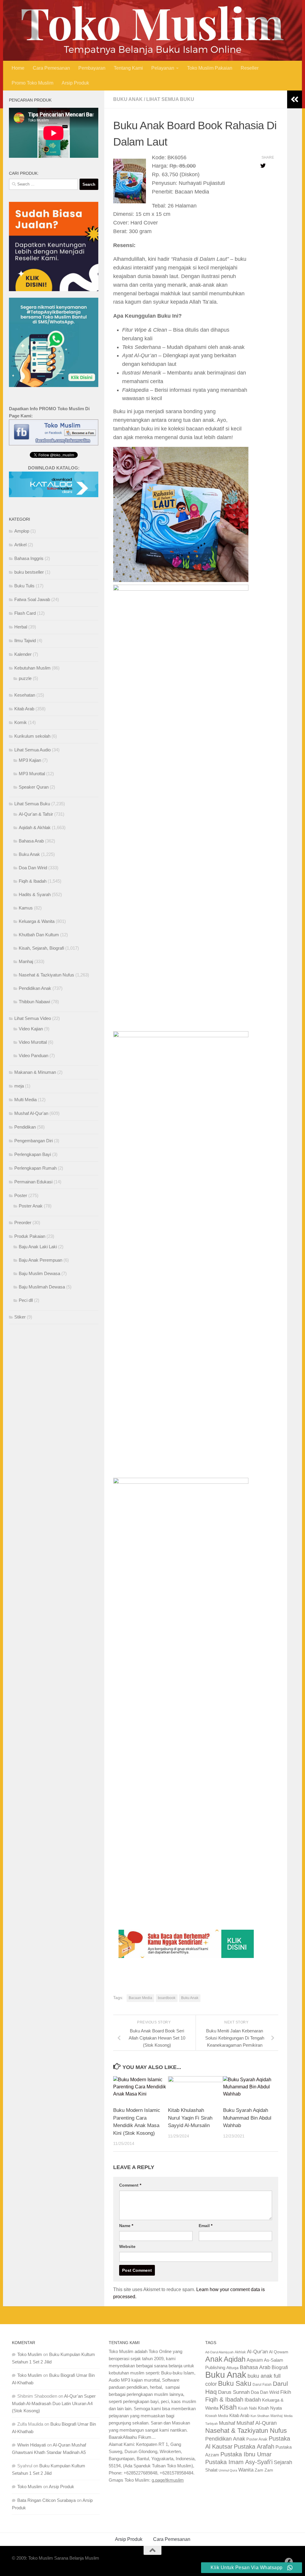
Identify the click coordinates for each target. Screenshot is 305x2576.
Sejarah (283, 2475)
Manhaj (26, 974)
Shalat (211, 2483)
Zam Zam (264, 2483)
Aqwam (255, 2373)
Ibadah (253, 2413)
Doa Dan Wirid (33, 880)
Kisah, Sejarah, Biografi (41, 961)
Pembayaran (92, 81)
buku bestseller (29, 585)
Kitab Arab (24, 721)
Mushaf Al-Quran (257, 2436)
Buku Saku (235, 2396)
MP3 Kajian (30, 773)
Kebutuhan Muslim (32, 681)
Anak (214, 2372)
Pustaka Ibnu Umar (246, 2467)
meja (19, 1099)
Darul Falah (262, 2397)
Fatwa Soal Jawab (32, 612)
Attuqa (232, 2380)
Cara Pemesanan (51, 81)
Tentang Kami (128, 81)
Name (126, 2238)
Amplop (22, 544)
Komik (21, 735)
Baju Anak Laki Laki (38, 1259)
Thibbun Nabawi (34, 1014)
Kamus (26, 921)
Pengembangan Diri (34, 1153)
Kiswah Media (217, 2429)
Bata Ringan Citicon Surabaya (46, 2513)
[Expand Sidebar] (295, 112)
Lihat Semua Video (33, 1031)
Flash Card (25, 626)
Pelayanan (163, 81)
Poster (21, 1208)
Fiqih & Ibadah (33, 894)
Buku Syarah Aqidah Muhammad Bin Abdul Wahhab (247, 2131)
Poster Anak (31, 1219)
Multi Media (25, 1112)
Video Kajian (31, 1042)
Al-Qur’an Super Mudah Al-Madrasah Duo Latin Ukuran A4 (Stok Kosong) (54, 2416)
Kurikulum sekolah (32, 749)
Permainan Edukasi (33, 1195)
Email (206, 2238)
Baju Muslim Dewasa (39, 1286)
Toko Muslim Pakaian (210, 81)
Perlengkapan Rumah (35, 1181)
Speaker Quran (34, 800)
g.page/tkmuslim (168, 2493)
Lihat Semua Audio (32, 763)
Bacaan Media (140, 2011)
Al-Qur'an (257, 2364)
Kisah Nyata (270, 2421)
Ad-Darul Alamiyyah (219, 2365)
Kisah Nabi (247, 2421)
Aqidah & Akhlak (35, 840)
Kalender (23, 667)
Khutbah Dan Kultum (39, 947)
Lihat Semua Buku (170, 112)
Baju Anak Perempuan (41, 1273)
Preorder (23, 1235)
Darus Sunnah (234, 2405)
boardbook (167, 2011)
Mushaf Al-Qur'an (31, 1126)
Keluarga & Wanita (37, 934)
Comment (130, 2198)
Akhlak (240, 2365)
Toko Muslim (30, 2367)
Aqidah (235, 2372)
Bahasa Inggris (29, 571)
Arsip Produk (75, 95)
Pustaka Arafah (254, 2459)
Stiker (20, 1330)
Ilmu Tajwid (25, 653)
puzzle (25, 691)
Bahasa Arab (31, 854)
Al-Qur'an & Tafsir (36, 827)
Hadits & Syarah (35, 907)
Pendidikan (25, 1140)
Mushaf (227, 2436)
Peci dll (26, 1313)
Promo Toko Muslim (32, 95)
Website (127, 2259)
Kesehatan (25, 708)
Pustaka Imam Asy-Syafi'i (239, 2475)
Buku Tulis (24, 599)
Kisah (228, 2420)
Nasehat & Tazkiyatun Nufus (46, 988)
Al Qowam (279, 2365)
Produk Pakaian (30, 1249)
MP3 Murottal (32, 786)
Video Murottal (33, 1055)
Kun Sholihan (260, 2429)
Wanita (246, 2483)
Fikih (286, 2405)
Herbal (21, 640)
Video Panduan (34, 1068)
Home (18, 81)
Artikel (20, 557)
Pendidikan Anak (35, 1001)
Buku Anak (128, 112)
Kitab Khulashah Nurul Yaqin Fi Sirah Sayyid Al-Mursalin (190, 2131)
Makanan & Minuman (35, 1085)
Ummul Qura (228, 2483)
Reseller (250, 81)
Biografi (280, 2380)
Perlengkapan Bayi (33, 1167)
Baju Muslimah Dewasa (42, 1300)
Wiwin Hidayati (32, 2458)
